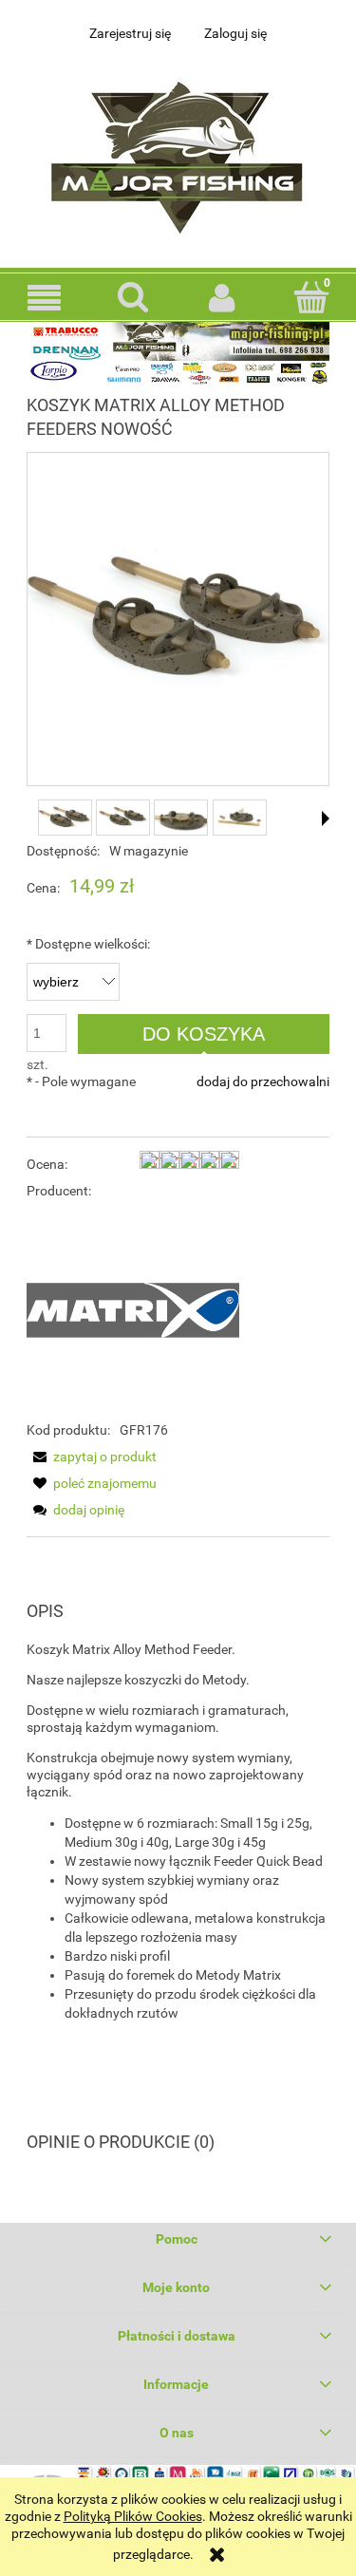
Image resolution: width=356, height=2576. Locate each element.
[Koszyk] (311, 296)
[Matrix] (133, 1308)
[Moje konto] (223, 297)
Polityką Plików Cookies (133, 2516)
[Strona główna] (178, 152)
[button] (45, 298)
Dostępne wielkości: (88, 944)
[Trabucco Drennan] (178, 352)
